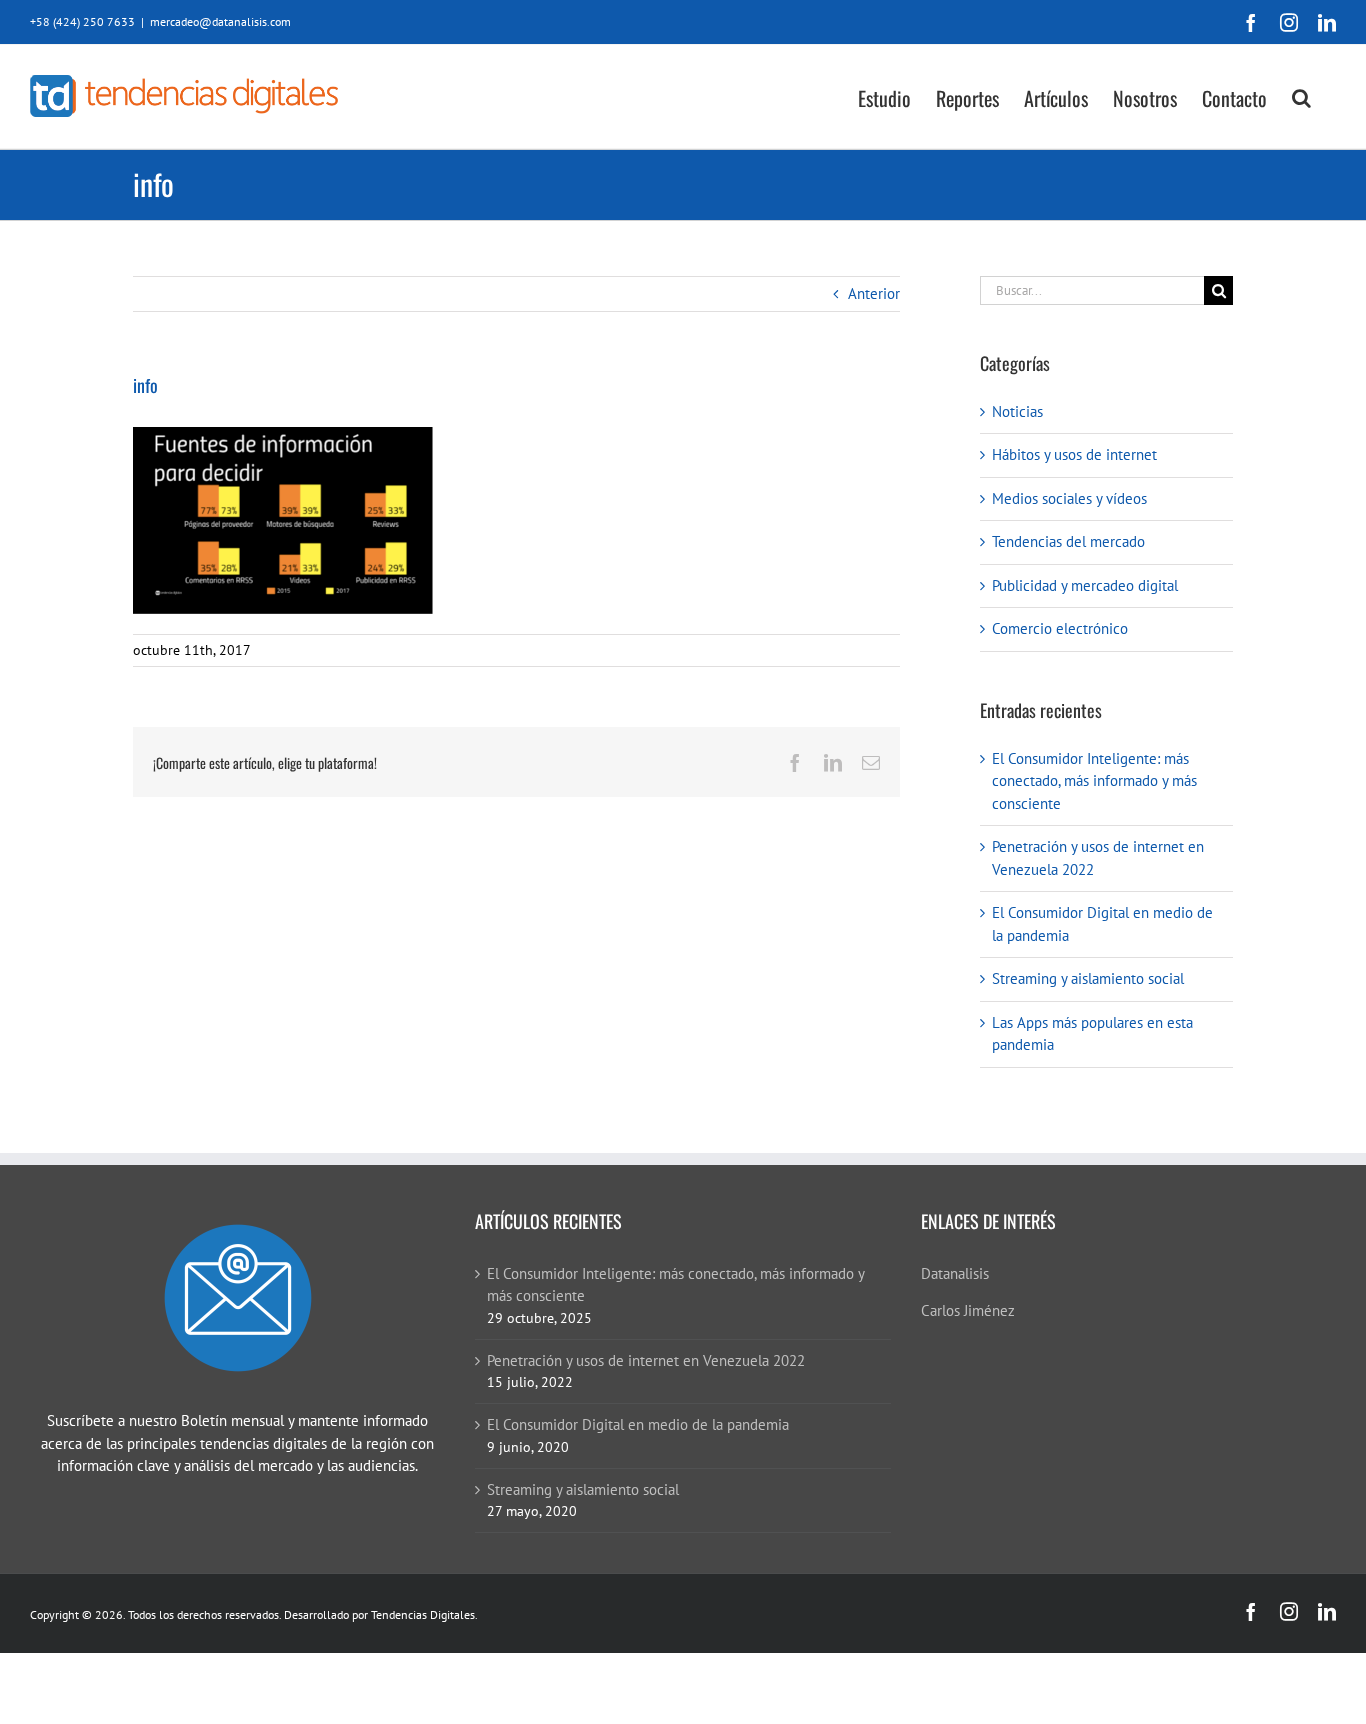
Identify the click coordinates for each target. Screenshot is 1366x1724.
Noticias (1017, 411)
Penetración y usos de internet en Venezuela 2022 (646, 1360)
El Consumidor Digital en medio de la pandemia (638, 1424)
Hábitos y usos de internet (1074, 454)
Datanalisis (955, 1273)
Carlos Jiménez (968, 1310)
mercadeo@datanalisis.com (220, 21)
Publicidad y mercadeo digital (1085, 585)
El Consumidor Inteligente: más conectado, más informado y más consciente (1094, 781)
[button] (1301, 96)
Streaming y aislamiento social (1088, 978)
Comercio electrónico (1060, 628)
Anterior (874, 293)
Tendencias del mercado (1068, 541)
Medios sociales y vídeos (1069, 498)
